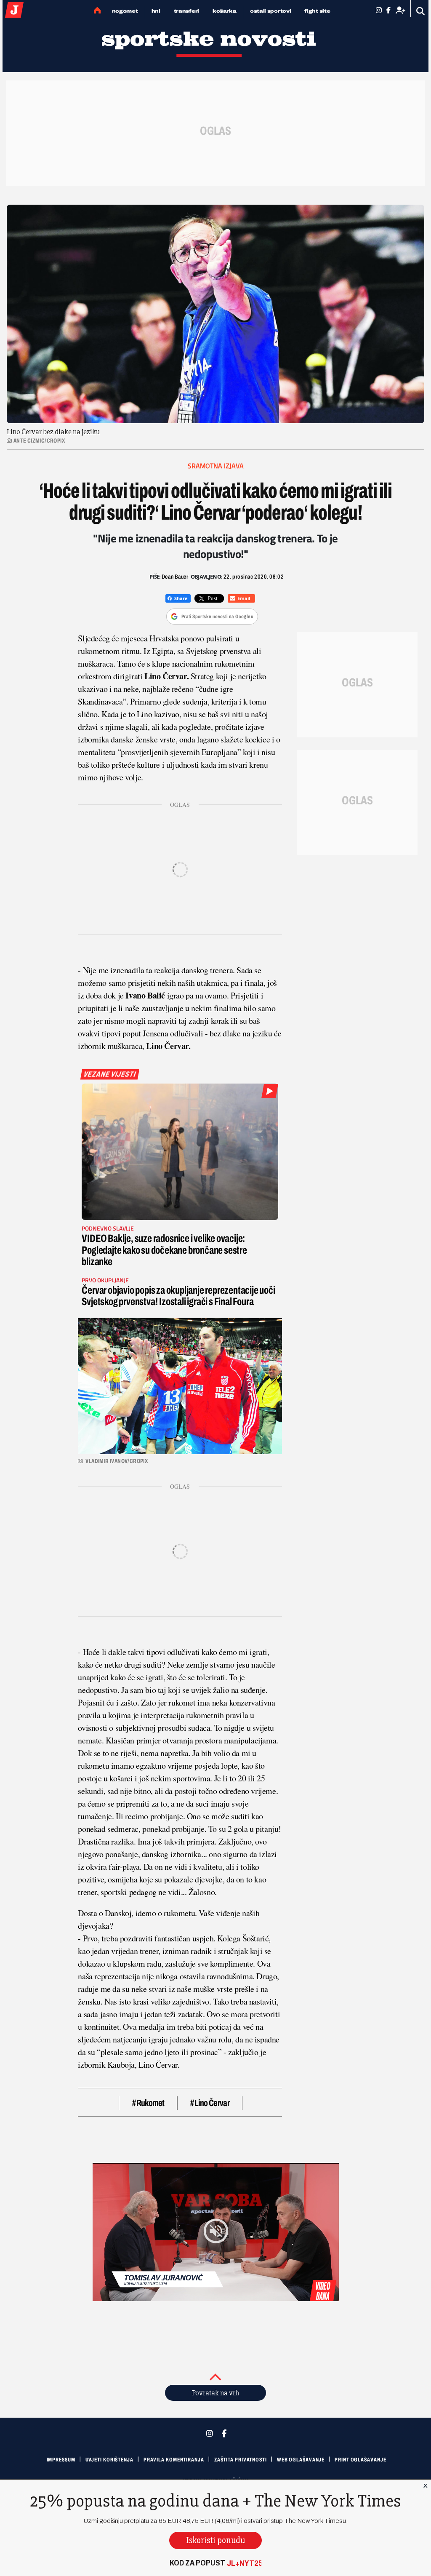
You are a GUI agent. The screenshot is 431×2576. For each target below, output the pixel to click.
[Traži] (421, 11)
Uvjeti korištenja (109, 2460)
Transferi (186, 11)
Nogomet (125, 11)
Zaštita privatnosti (241, 2460)
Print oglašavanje (360, 2460)
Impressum (61, 2460)
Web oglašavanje (301, 2460)
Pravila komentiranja (174, 2460)
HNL (156, 11)
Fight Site (317, 11)
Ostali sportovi (271, 11)
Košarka (225, 11)
